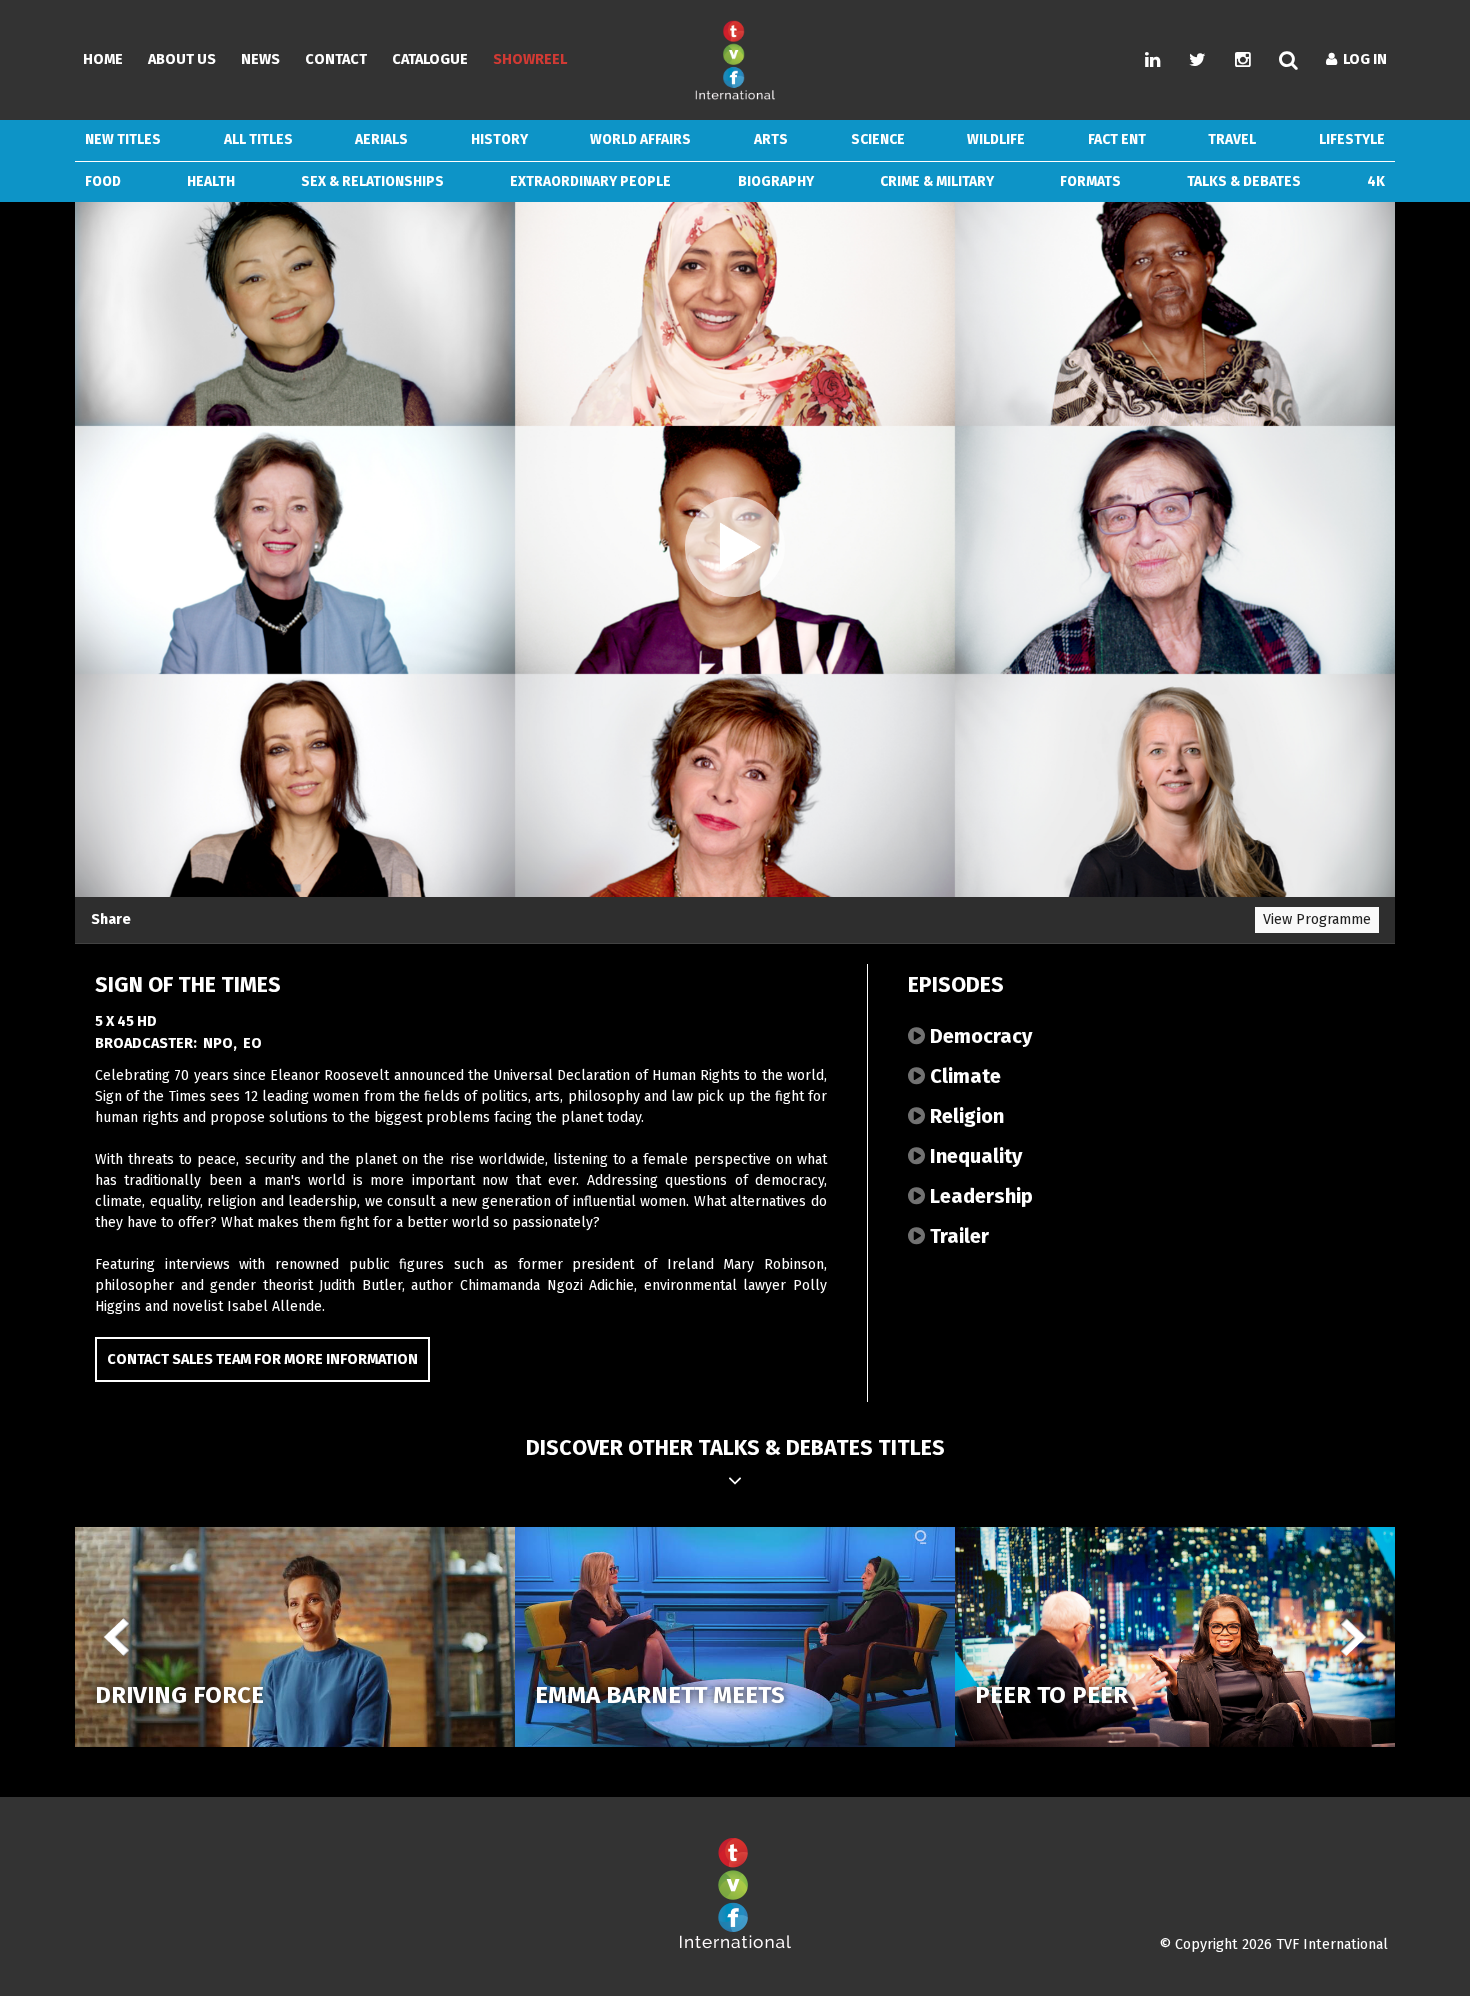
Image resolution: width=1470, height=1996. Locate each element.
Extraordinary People (590, 181)
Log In (1362, 59)
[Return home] (735, 1944)
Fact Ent (1117, 139)
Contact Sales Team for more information (262, 1359)
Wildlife (996, 139)
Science (878, 139)
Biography (776, 181)
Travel (1232, 139)
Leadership (979, 1196)
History (499, 139)
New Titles (123, 139)
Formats (1090, 181)
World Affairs (640, 139)
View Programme (1317, 919)
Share (111, 919)
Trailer (957, 1236)
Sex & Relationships (372, 181)
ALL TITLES (258, 139)
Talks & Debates (1244, 181)
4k (1376, 181)
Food (103, 181)
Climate (963, 1076)
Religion (964, 1116)
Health (211, 181)
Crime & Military (937, 181)
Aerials (381, 139)
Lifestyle (1352, 139)
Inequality (973, 1156)
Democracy (978, 1036)
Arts (771, 139)
